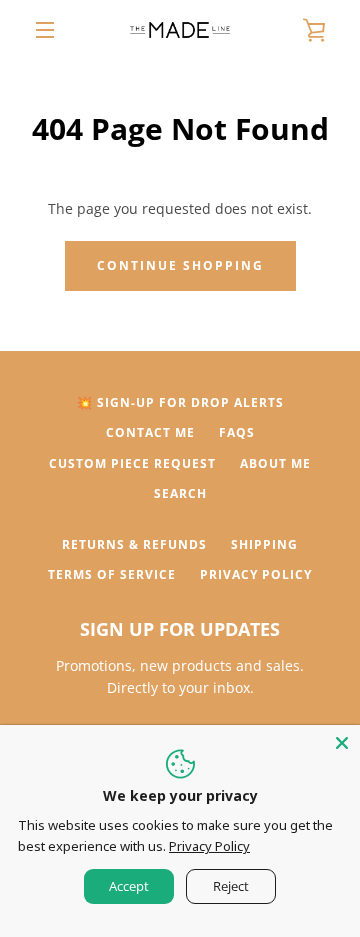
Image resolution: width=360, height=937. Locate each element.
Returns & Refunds (134, 544)
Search (180, 493)
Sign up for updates (180, 629)
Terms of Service (112, 574)
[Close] (342, 743)
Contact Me (150, 432)
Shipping (264, 544)
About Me (275, 463)
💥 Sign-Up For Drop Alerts (180, 402)
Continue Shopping (180, 265)
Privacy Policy (256, 574)
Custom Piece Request (132, 463)
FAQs (237, 432)
